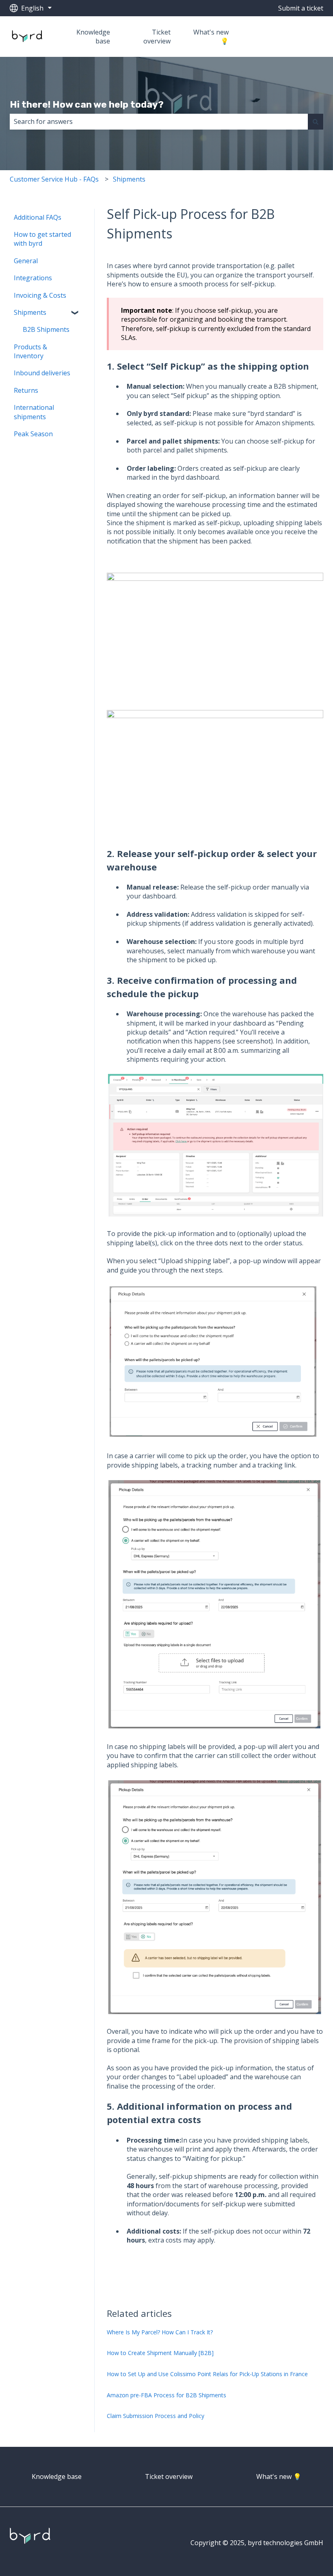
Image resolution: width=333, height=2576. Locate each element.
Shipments (129, 179)
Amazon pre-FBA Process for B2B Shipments (166, 2395)
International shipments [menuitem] (34, 412)
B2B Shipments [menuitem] (46, 329)
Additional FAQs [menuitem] (38, 217)
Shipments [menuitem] (30, 312)
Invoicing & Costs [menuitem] (40, 295)
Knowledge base (93, 37)
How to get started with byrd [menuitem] (42, 239)
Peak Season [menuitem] (33, 434)
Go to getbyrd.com (287, 37)
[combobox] (159, 121)
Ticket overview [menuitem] (169, 2476)
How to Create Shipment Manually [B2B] (160, 2353)
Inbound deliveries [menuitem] (42, 373)
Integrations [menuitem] (33, 278)
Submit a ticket (301, 8)
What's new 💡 (211, 37)
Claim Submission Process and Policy (156, 2416)
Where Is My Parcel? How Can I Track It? (160, 2332)
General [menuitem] (26, 261)
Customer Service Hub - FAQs (54, 179)
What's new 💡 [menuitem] (279, 2476)
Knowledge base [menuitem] (57, 2476)
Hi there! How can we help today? (87, 104)
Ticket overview (157, 37)
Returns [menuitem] (26, 390)
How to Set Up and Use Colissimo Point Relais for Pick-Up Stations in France (207, 2374)
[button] (76, 313)
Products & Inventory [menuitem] (30, 351)
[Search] (316, 121)
